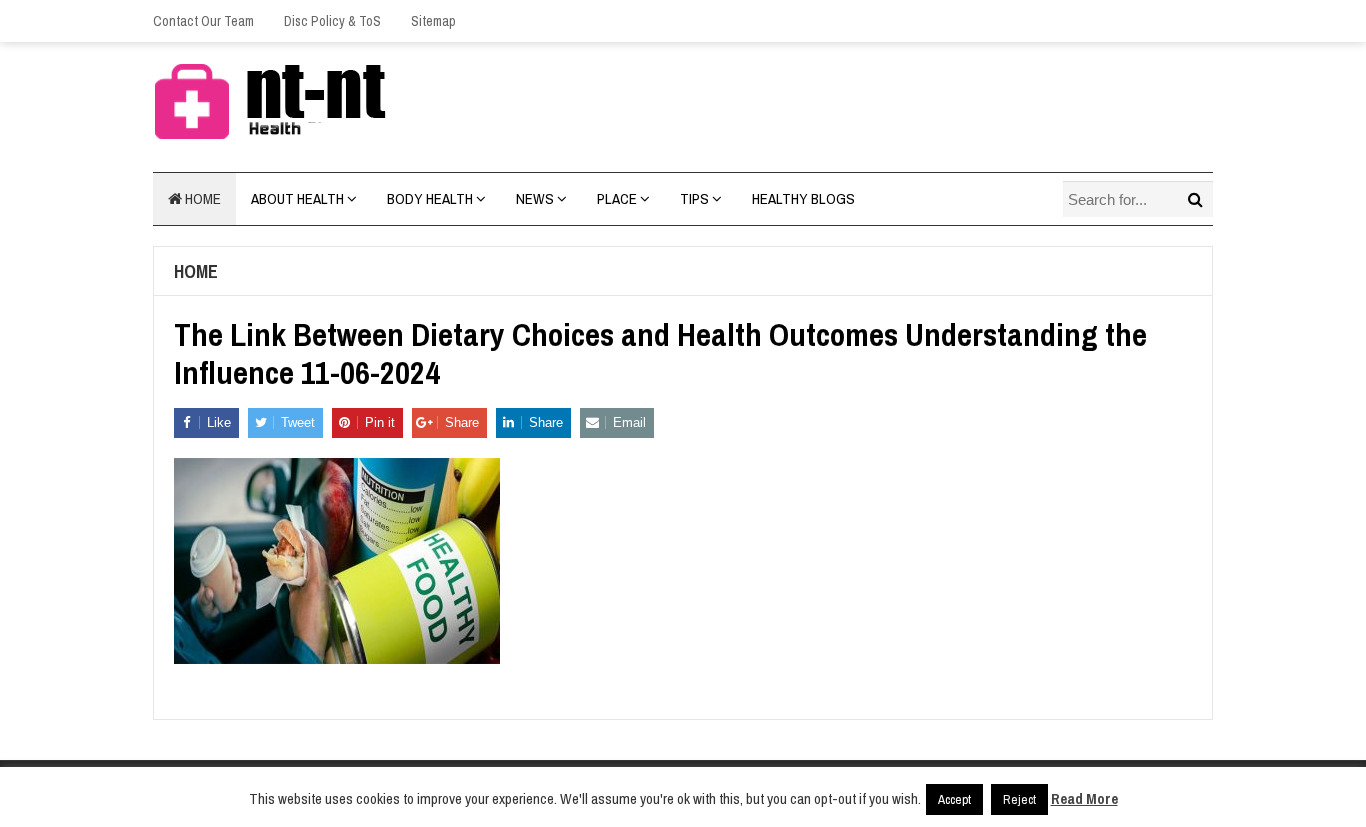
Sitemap (433, 21)
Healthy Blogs (803, 198)
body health (430, 198)
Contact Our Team (203, 21)
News (535, 198)
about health (297, 198)
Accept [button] (954, 799)
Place (617, 198)
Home (201, 198)
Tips (694, 198)
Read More (1084, 798)
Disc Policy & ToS (332, 21)
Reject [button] (1019, 799)
